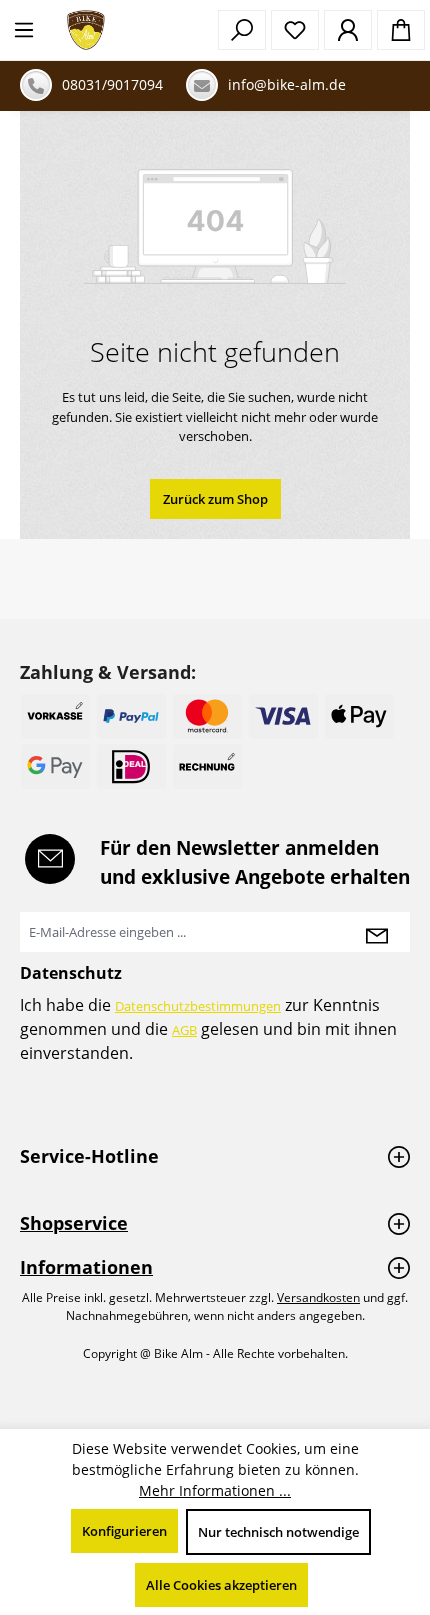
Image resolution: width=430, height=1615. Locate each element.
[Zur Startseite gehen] (86, 30)
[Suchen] (242, 30)
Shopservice (74, 1223)
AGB (184, 1030)
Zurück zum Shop (215, 499)
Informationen (86, 1267)
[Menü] (24, 30)
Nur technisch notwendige (278, 1532)
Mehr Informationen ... (215, 1490)
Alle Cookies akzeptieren (221, 1585)
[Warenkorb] (401, 30)
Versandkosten (318, 1297)
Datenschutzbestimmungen (198, 1006)
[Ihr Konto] (348, 30)
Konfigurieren (124, 1531)
